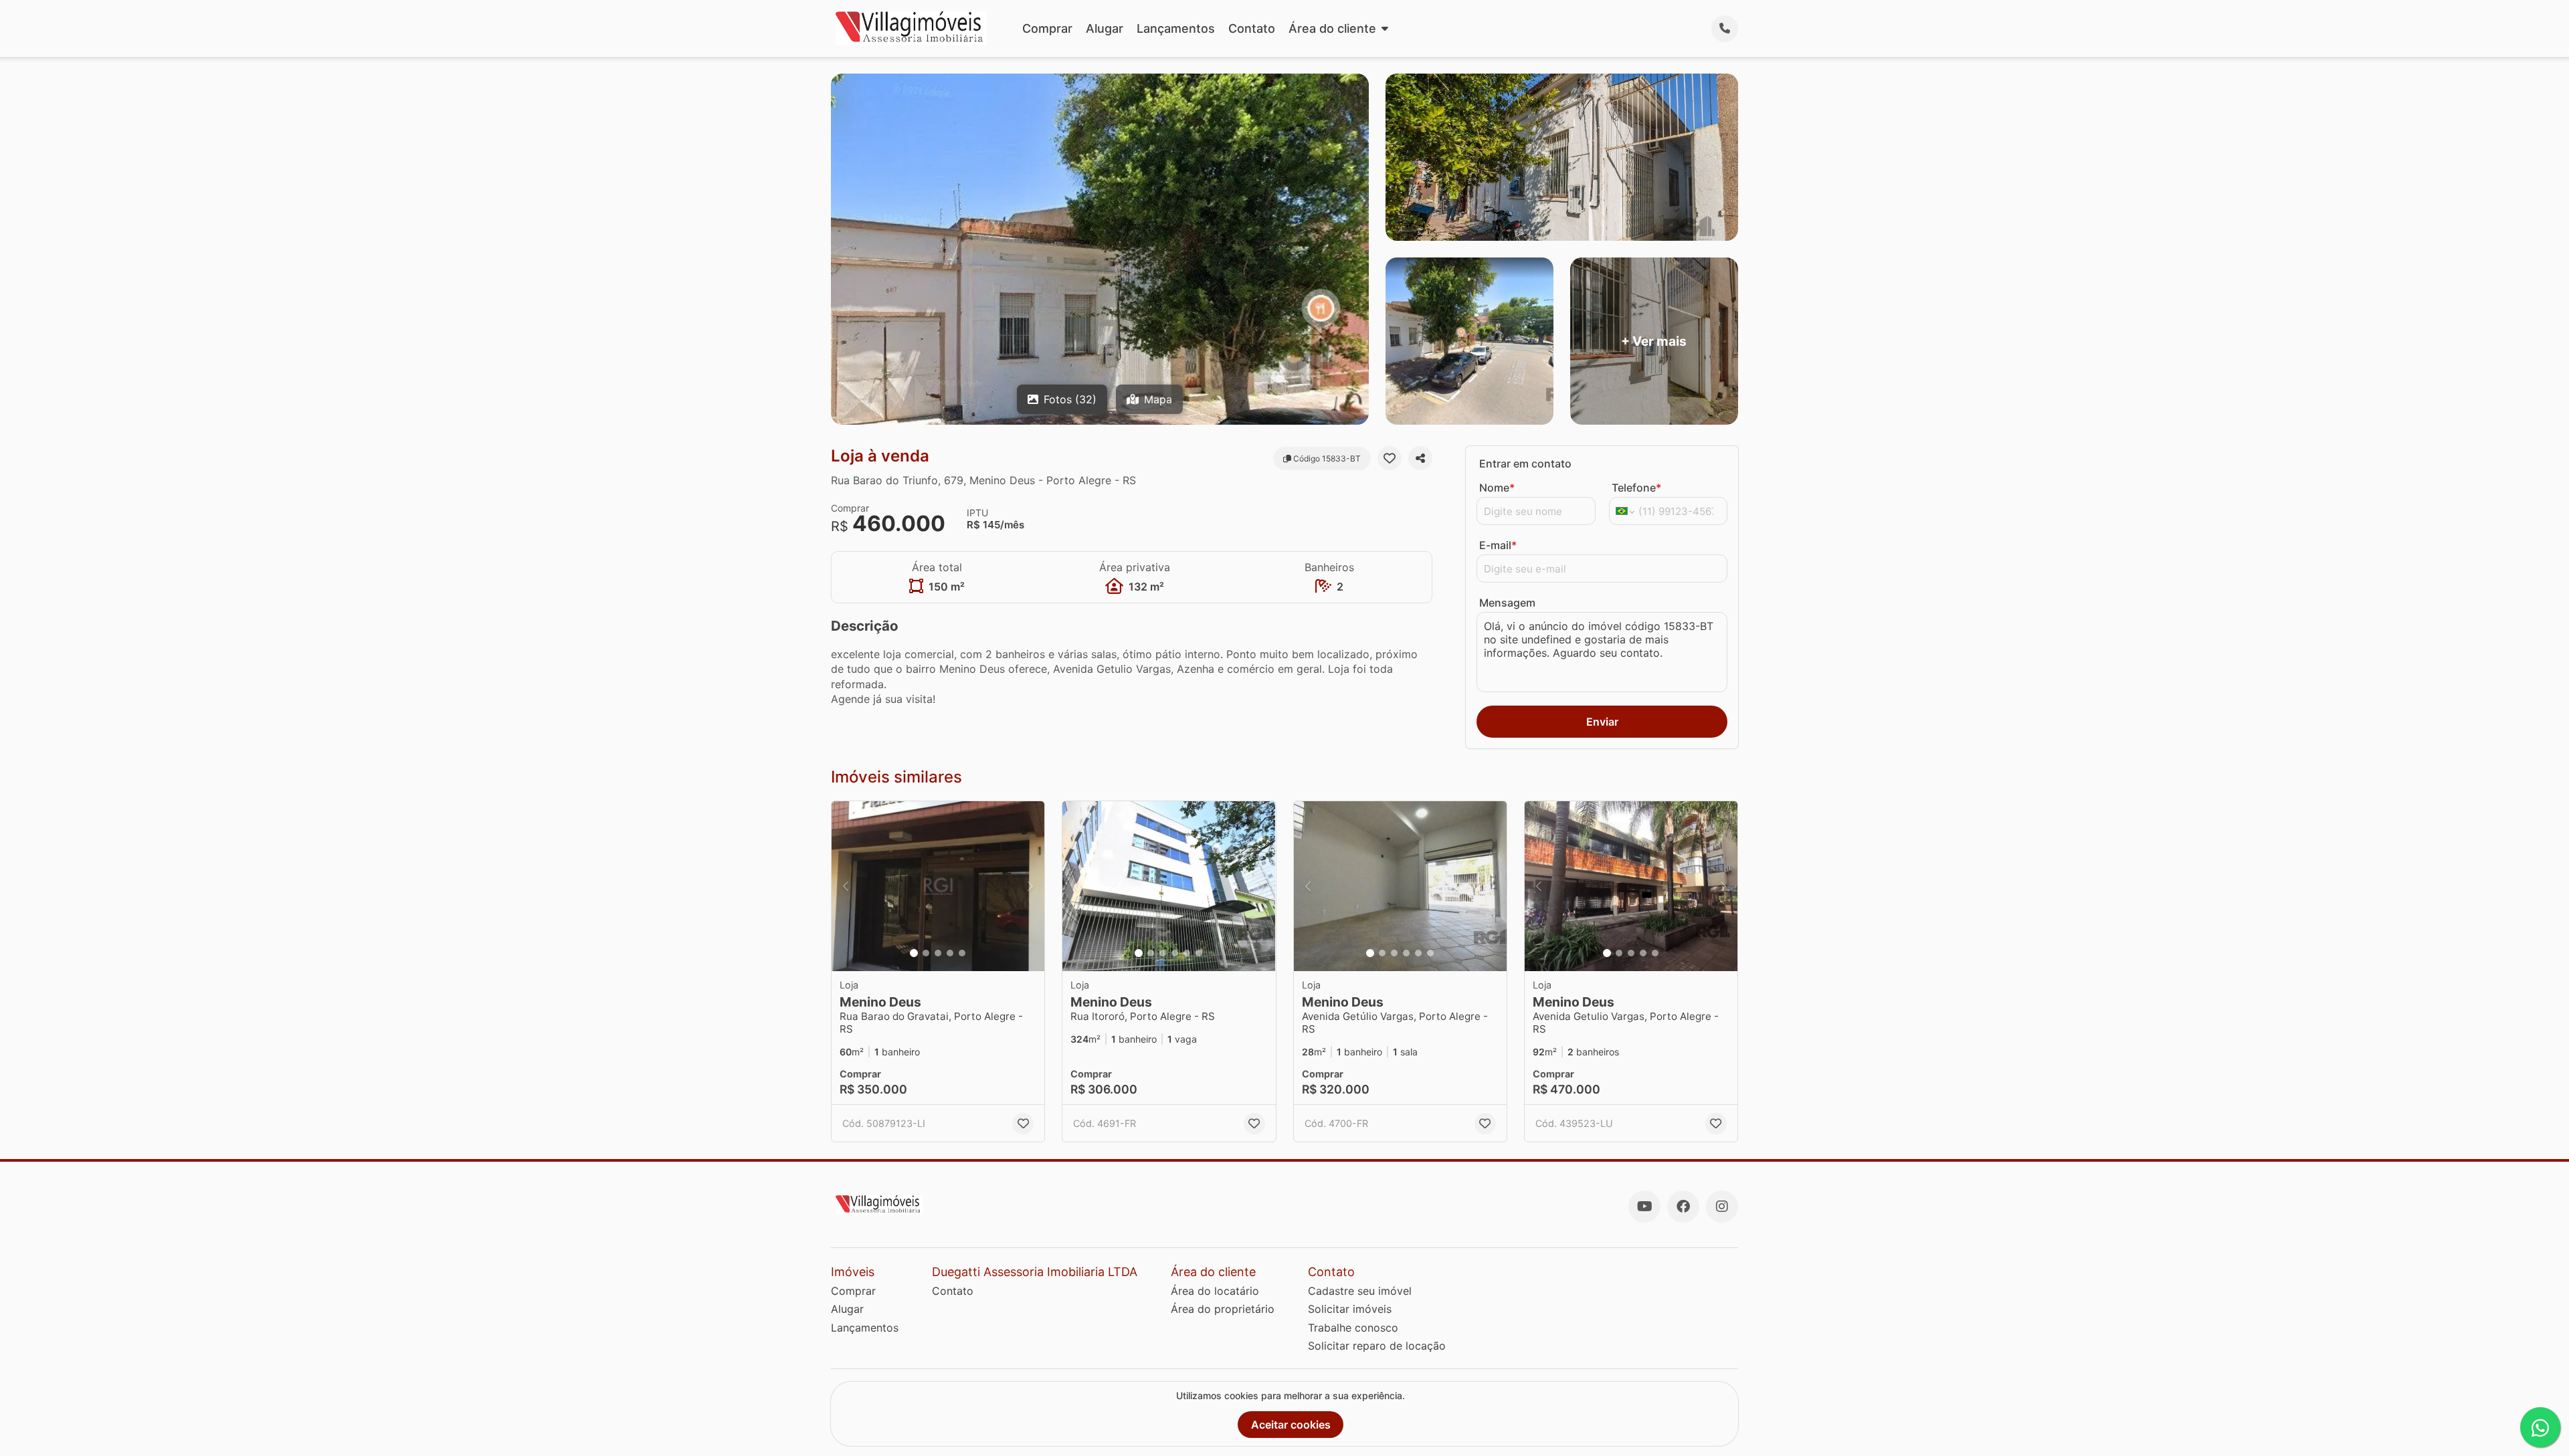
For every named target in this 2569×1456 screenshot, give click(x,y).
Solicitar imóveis (1350, 1309)
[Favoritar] (1390, 458)
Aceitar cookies (1291, 1425)
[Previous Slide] (846, 887)
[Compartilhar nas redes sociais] (1420, 458)
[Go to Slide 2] (926, 953)
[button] (938, 887)
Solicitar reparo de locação (1377, 1346)
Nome (1497, 488)
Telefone (1636, 488)
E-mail (1498, 545)
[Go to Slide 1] (914, 953)
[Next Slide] (1030, 887)
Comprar (1047, 28)
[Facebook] (1683, 1207)
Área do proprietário (1223, 1309)
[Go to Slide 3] (938, 953)
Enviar (1602, 722)
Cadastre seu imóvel (1360, 1291)
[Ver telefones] (1725, 29)
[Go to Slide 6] (1199, 953)
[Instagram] (1722, 1207)
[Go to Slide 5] (962, 953)
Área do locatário (1215, 1291)
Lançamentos (1176, 28)
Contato (1252, 28)
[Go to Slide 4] (950, 953)
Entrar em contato (1525, 463)
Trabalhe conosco (1353, 1328)
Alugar (1105, 28)
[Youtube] (1644, 1207)
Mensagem (1507, 603)
